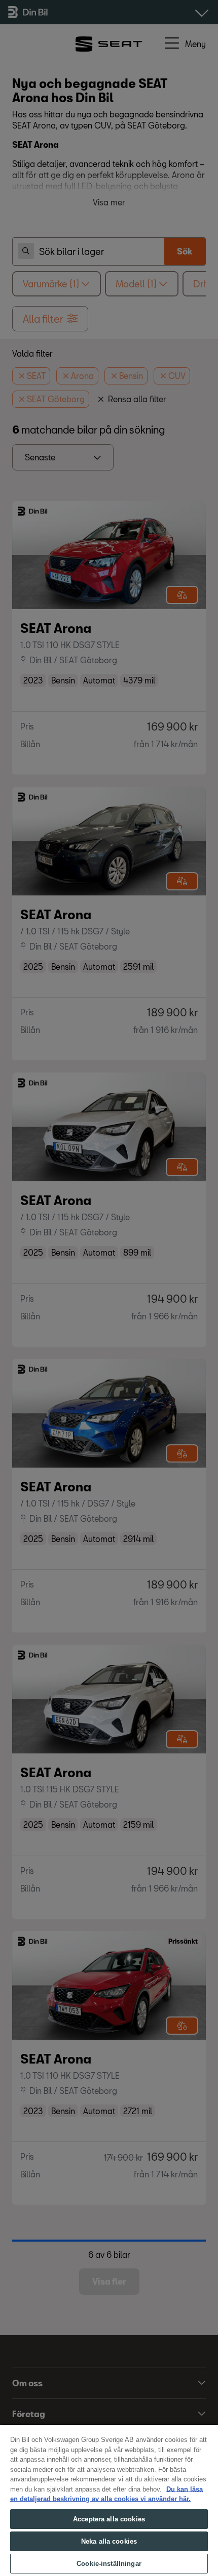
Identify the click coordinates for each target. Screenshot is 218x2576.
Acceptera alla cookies (109, 2519)
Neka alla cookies (109, 2541)
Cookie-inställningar (109, 2564)
